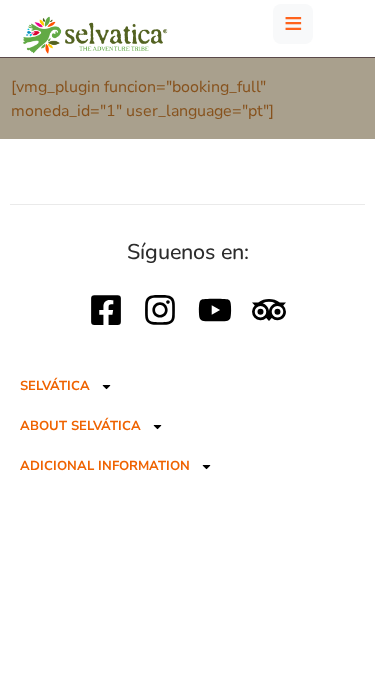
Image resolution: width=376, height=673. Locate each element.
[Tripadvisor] (269, 310)
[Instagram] (160, 310)
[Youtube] (215, 310)
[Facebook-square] (106, 310)
